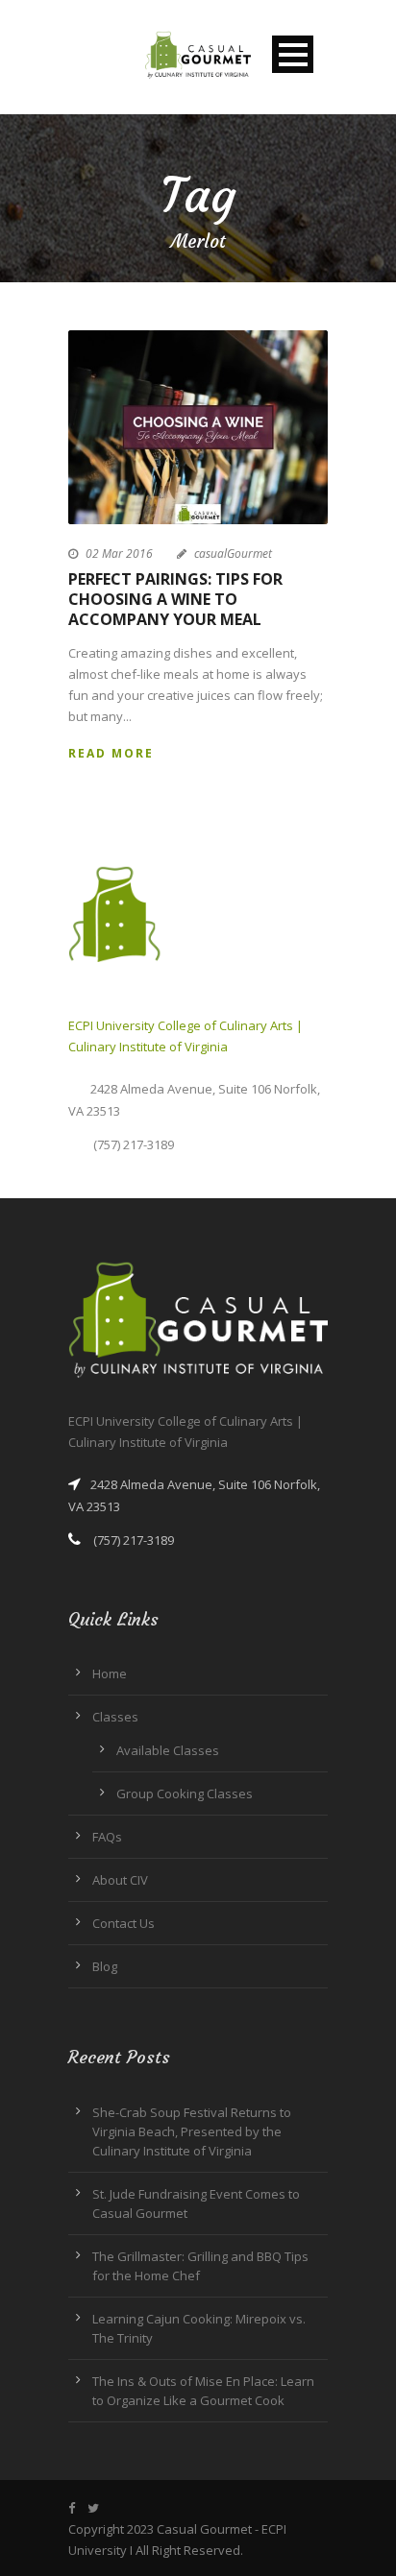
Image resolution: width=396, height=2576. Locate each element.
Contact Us (124, 1923)
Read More (111, 753)
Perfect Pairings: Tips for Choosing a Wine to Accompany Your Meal (175, 599)
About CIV (120, 1880)
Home (110, 1673)
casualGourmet (233, 554)
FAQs (107, 1837)
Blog (105, 1966)
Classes (115, 1717)
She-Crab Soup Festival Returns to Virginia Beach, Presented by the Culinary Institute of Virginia (192, 2131)
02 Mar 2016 (119, 554)
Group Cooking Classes (185, 1794)
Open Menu (293, 54)
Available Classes (168, 1750)
